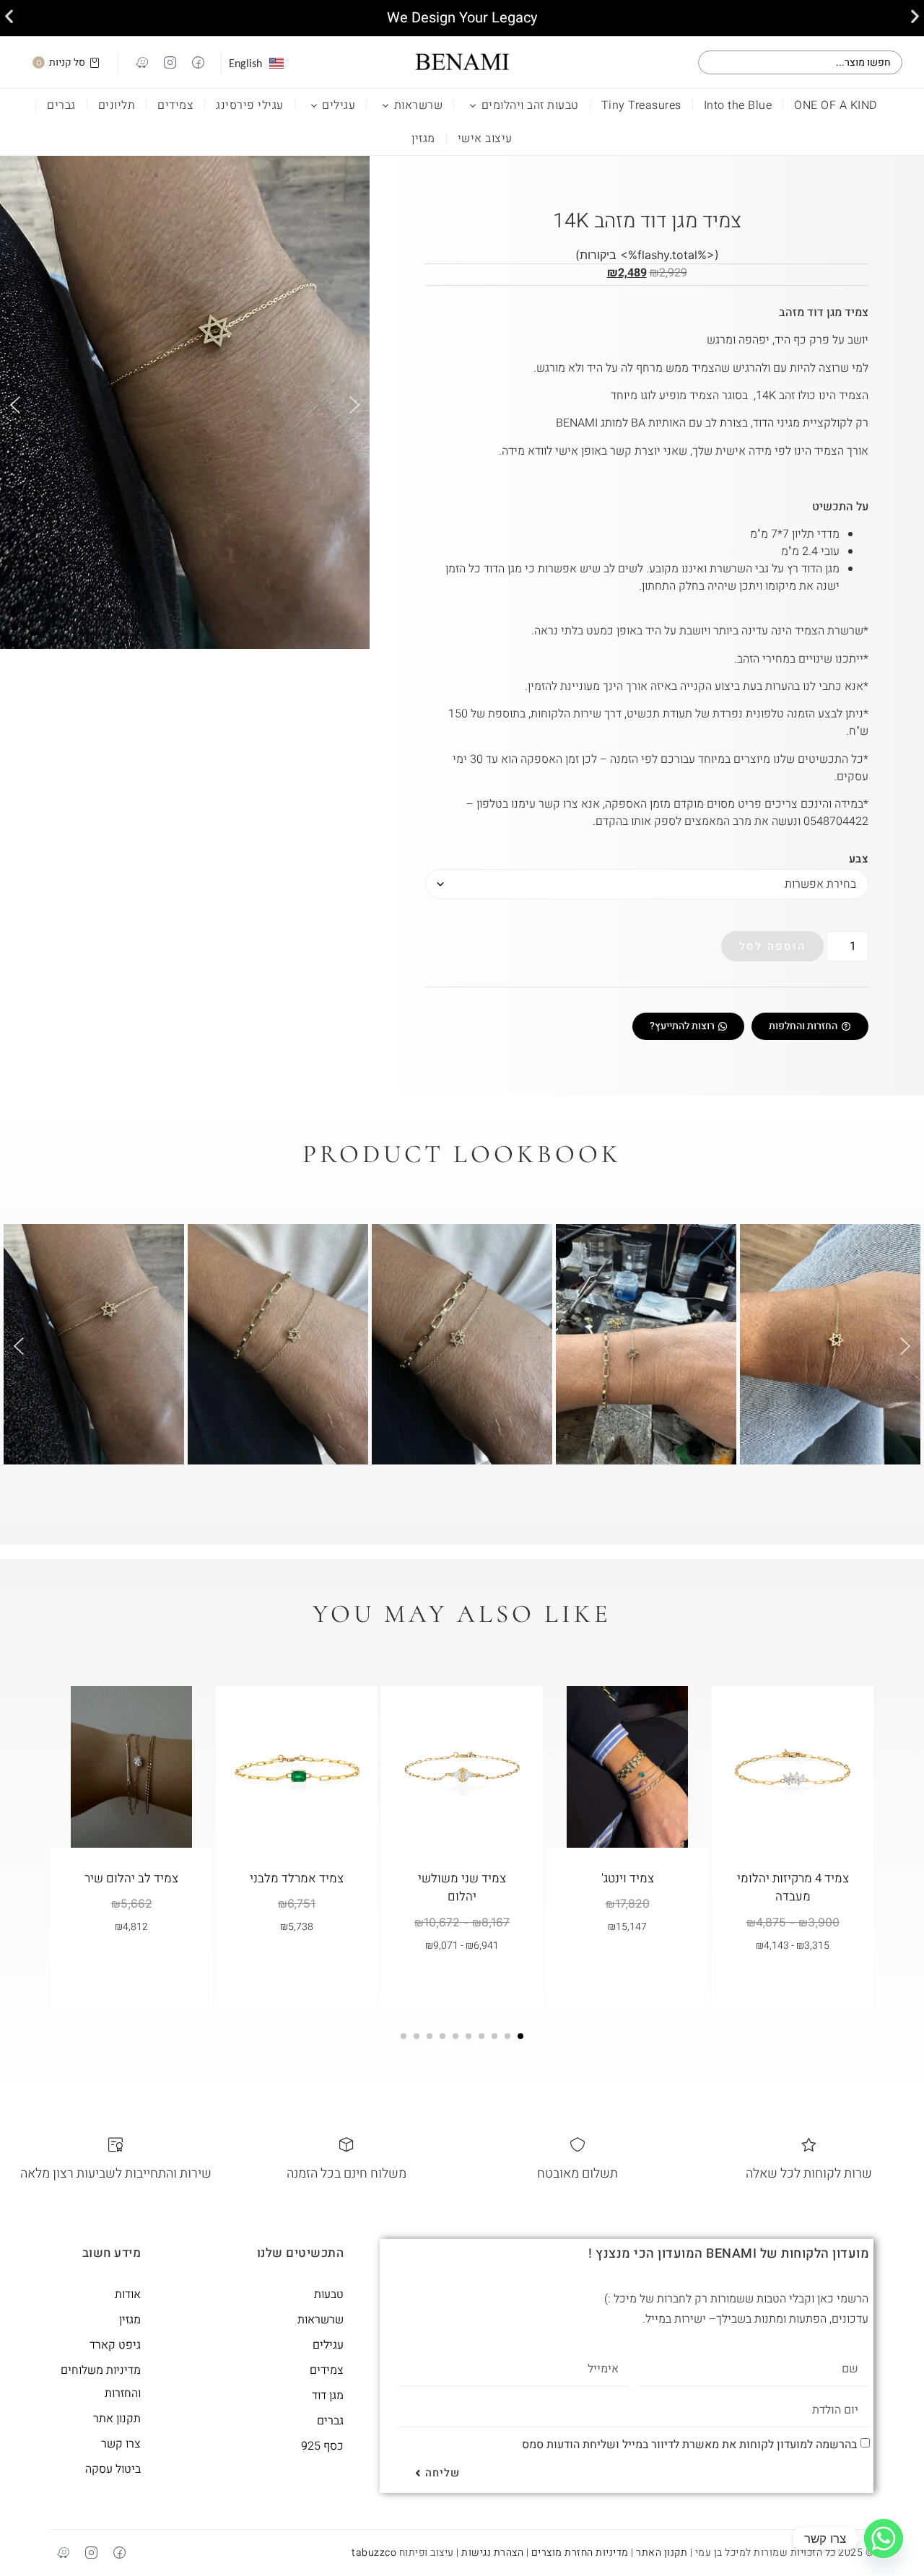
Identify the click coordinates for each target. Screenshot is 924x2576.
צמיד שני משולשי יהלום (462, 1888)
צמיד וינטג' (628, 1878)
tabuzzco (374, 2553)
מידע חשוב (112, 2253)
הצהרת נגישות (492, 2553)
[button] (9, 16)
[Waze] (141, 63)
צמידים (175, 105)
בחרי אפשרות (786, 1979)
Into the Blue (738, 105)
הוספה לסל (772, 946)
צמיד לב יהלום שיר (131, 1878)
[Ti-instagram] (170, 63)
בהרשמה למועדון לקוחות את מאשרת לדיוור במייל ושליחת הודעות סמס (689, 2444)
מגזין (423, 139)
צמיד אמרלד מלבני (297, 1878)
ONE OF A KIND (836, 105)
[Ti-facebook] (198, 63)
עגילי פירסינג (250, 105)
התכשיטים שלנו (301, 2253)
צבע (859, 859)
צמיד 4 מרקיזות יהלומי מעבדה (793, 1888)
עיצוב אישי (485, 139)
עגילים (339, 105)
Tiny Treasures (641, 105)
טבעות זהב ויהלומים (530, 105)
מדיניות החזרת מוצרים (580, 2553)
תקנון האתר (662, 2553)
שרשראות (419, 105)
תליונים (117, 105)
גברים (61, 105)
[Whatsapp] (884, 2538)
